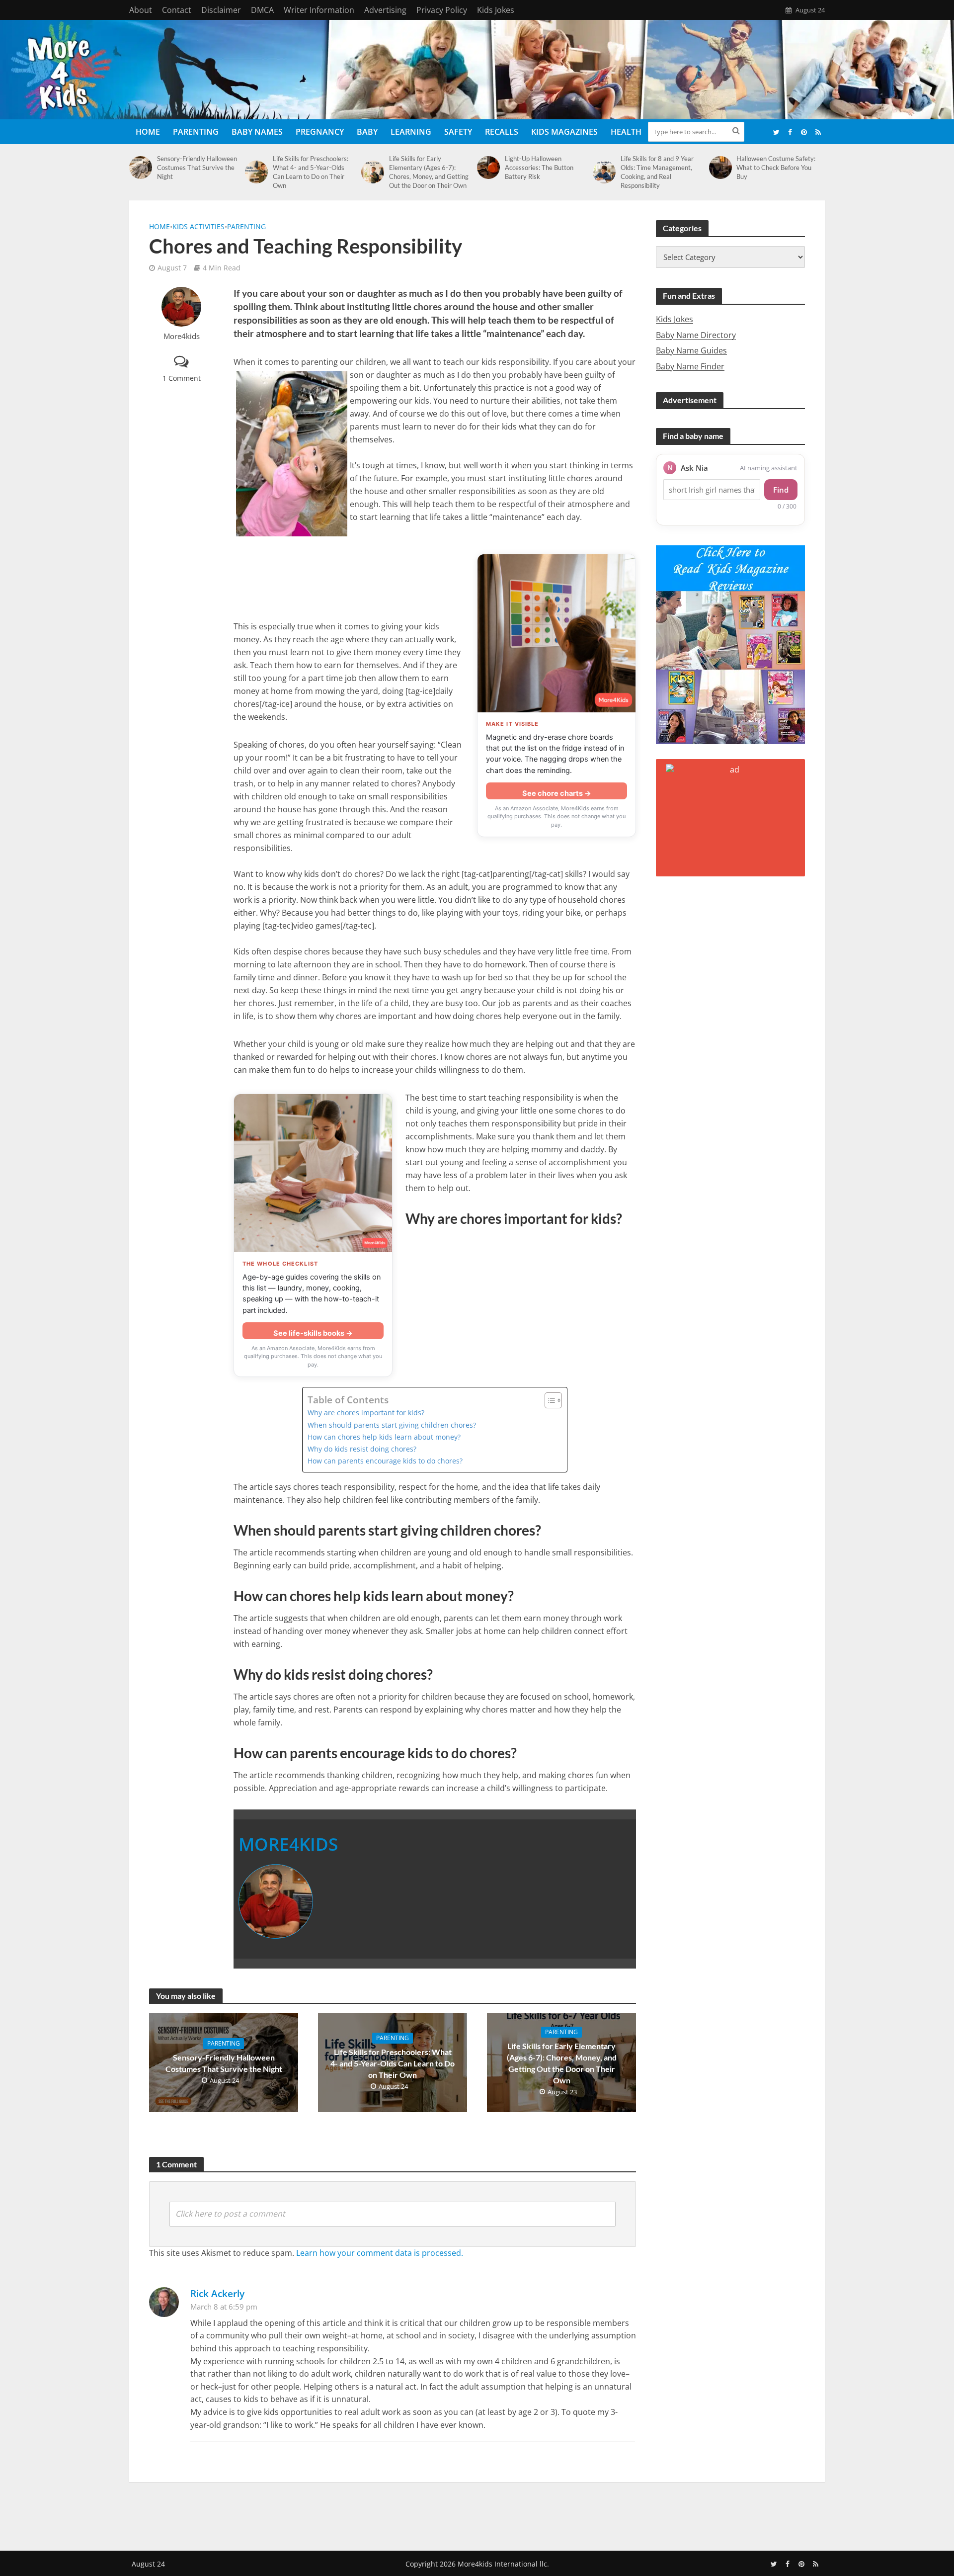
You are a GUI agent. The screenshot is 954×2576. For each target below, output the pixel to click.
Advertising (385, 10)
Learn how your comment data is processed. (380, 2253)
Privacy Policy (442, 10)
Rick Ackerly (217, 2293)
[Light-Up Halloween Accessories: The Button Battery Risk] (488, 168)
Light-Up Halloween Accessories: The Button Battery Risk (539, 168)
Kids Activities (199, 226)
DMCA (262, 10)
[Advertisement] (477, 2514)
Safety (458, 132)
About (141, 10)
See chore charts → (557, 793)
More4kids (182, 336)
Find (781, 490)
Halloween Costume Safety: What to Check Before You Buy (776, 168)
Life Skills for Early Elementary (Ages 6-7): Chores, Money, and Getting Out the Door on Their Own (429, 172)
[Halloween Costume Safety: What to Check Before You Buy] (720, 168)
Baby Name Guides (691, 350)
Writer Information (319, 10)
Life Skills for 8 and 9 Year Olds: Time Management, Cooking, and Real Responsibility (657, 172)
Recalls (502, 132)
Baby (367, 132)
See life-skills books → (313, 1333)
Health (626, 132)
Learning (411, 132)
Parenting (196, 132)
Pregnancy (320, 132)
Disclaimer (221, 10)
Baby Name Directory (696, 335)
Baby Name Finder (690, 366)
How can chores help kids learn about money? (384, 1437)
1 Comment (182, 378)
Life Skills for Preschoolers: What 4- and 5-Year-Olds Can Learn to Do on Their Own (311, 172)
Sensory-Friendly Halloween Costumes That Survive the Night (197, 168)
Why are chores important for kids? (366, 1413)
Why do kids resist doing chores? (362, 1449)
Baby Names (257, 132)
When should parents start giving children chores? (392, 1425)
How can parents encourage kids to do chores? (385, 1461)
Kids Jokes (496, 10)
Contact (177, 10)
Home (148, 132)
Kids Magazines (564, 132)
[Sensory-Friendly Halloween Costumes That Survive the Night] (141, 168)
